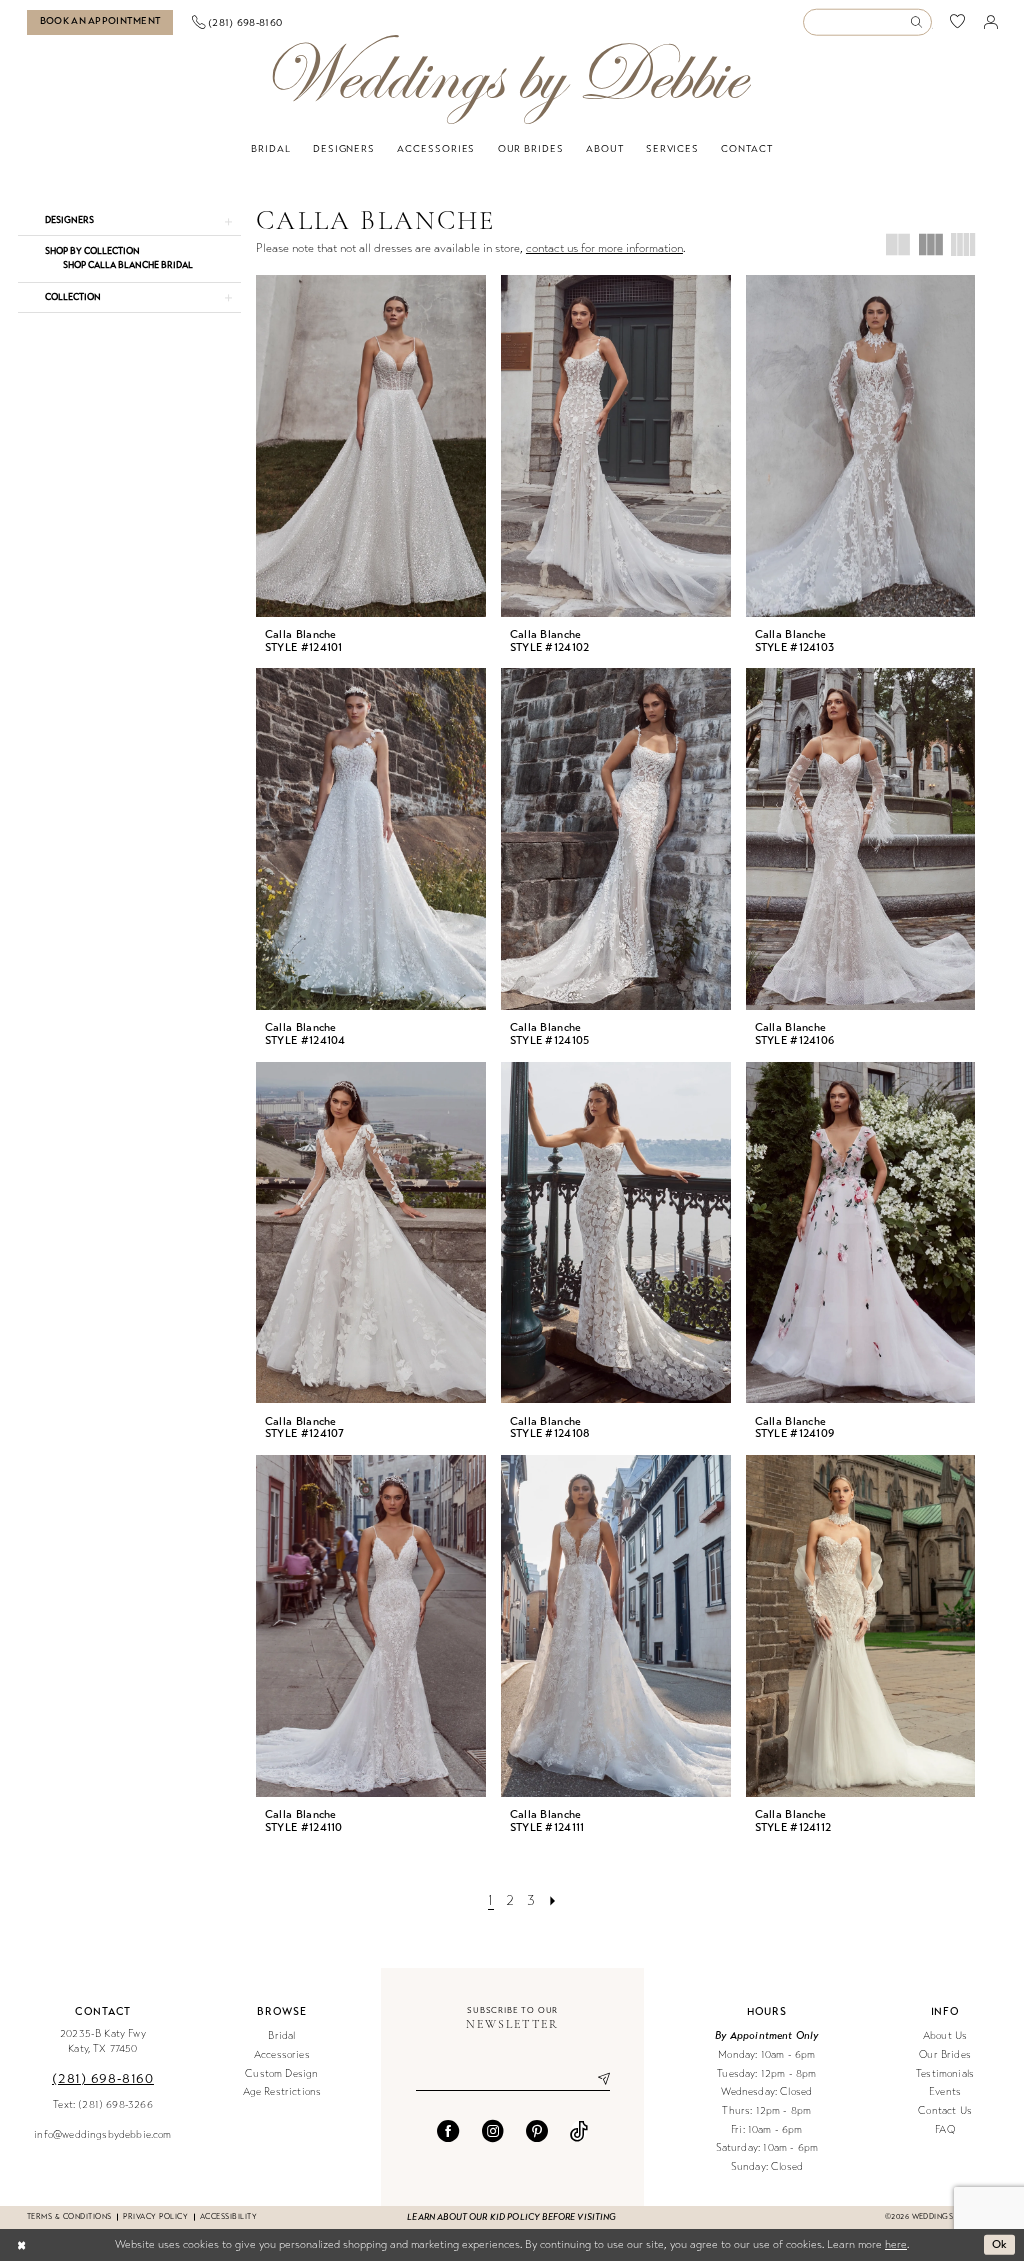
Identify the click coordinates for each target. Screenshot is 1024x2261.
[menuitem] (100, 22)
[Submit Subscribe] (596, 2080)
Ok (1000, 2244)
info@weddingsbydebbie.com (102, 2134)
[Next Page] (552, 1901)
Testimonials (945, 2073)
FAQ (945, 2129)
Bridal (281, 2035)
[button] (991, 22)
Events (945, 2091)
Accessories (282, 2054)
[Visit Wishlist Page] (958, 22)
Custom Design (281, 2073)
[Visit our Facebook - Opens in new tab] (448, 2131)
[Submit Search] (920, 22)
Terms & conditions (69, 2216)
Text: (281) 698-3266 (102, 2104)
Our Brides (945, 2054)
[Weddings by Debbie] (511, 79)
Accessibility (228, 2216)
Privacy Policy (155, 2216)
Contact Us (945, 2110)
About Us (945, 2035)
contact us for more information (604, 248)
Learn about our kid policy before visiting (511, 2217)
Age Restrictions (282, 2091)
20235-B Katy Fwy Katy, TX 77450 (103, 2041)
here (896, 2244)
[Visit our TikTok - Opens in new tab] (579, 2131)
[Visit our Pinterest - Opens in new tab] (537, 2131)
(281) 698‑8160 (103, 2078)
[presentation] (371, 446)
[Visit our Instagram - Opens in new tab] (493, 2131)
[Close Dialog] (21, 2245)
